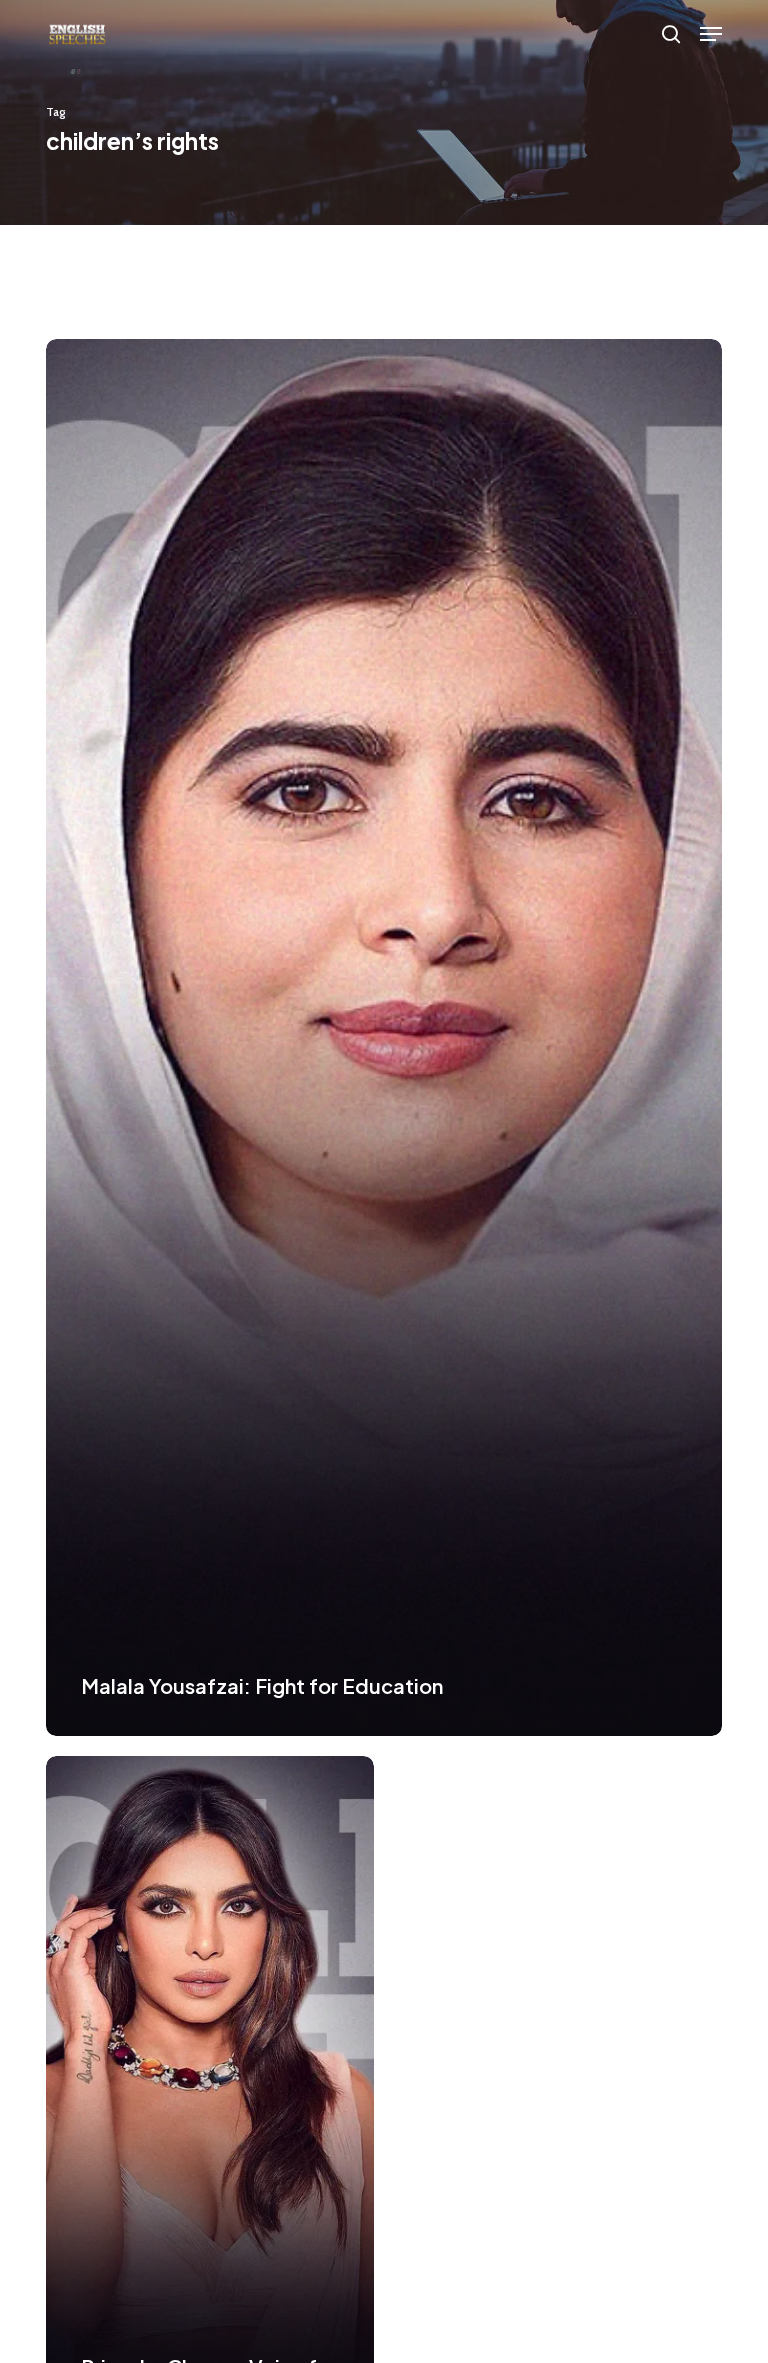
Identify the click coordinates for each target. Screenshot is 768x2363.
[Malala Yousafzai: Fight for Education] (384, 1038)
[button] (711, 34)
